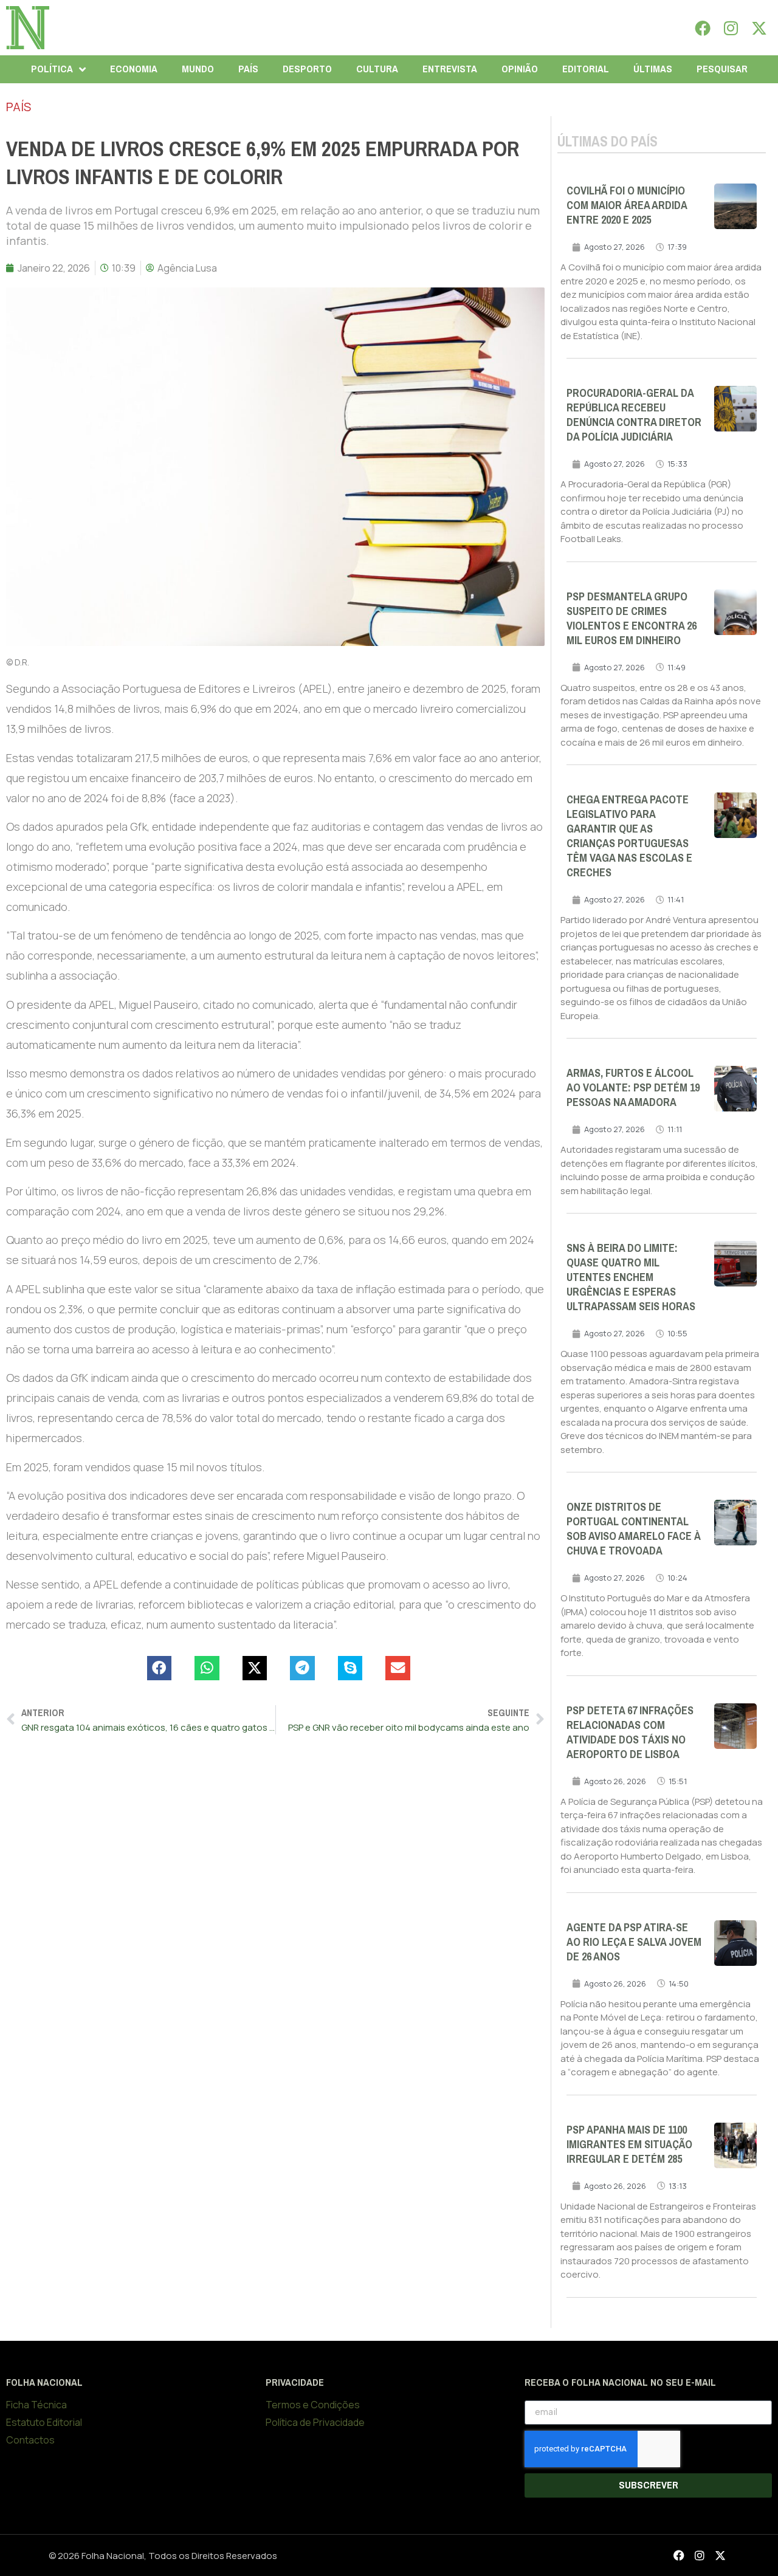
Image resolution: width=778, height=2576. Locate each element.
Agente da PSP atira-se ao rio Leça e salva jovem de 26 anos (634, 1942)
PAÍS (248, 69)
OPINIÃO (520, 69)
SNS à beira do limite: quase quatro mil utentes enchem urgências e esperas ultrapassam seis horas (631, 1277)
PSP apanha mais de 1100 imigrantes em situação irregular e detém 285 (629, 2145)
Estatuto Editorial (44, 2422)
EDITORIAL (586, 69)
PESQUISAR (722, 69)
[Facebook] (703, 28)
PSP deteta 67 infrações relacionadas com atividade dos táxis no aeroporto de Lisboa (630, 1733)
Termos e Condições (313, 2405)
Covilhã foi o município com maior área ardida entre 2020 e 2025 (627, 205)
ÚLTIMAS (653, 69)
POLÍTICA (52, 69)
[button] (160, 1668)
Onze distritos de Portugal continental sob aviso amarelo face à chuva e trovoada (634, 1529)
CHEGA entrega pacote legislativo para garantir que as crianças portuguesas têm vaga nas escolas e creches (629, 836)
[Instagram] (731, 28)
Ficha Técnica (36, 2405)
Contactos (30, 2440)
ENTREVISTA (450, 69)
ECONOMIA (134, 69)
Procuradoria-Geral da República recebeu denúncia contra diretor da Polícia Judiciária (634, 415)
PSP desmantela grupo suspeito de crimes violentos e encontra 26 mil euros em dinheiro (632, 619)
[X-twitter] (759, 28)
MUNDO (198, 69)
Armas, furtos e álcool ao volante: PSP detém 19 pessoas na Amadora (633, 1088)
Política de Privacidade (315, 2422)
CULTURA (377, 69)
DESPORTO (307, 69)
